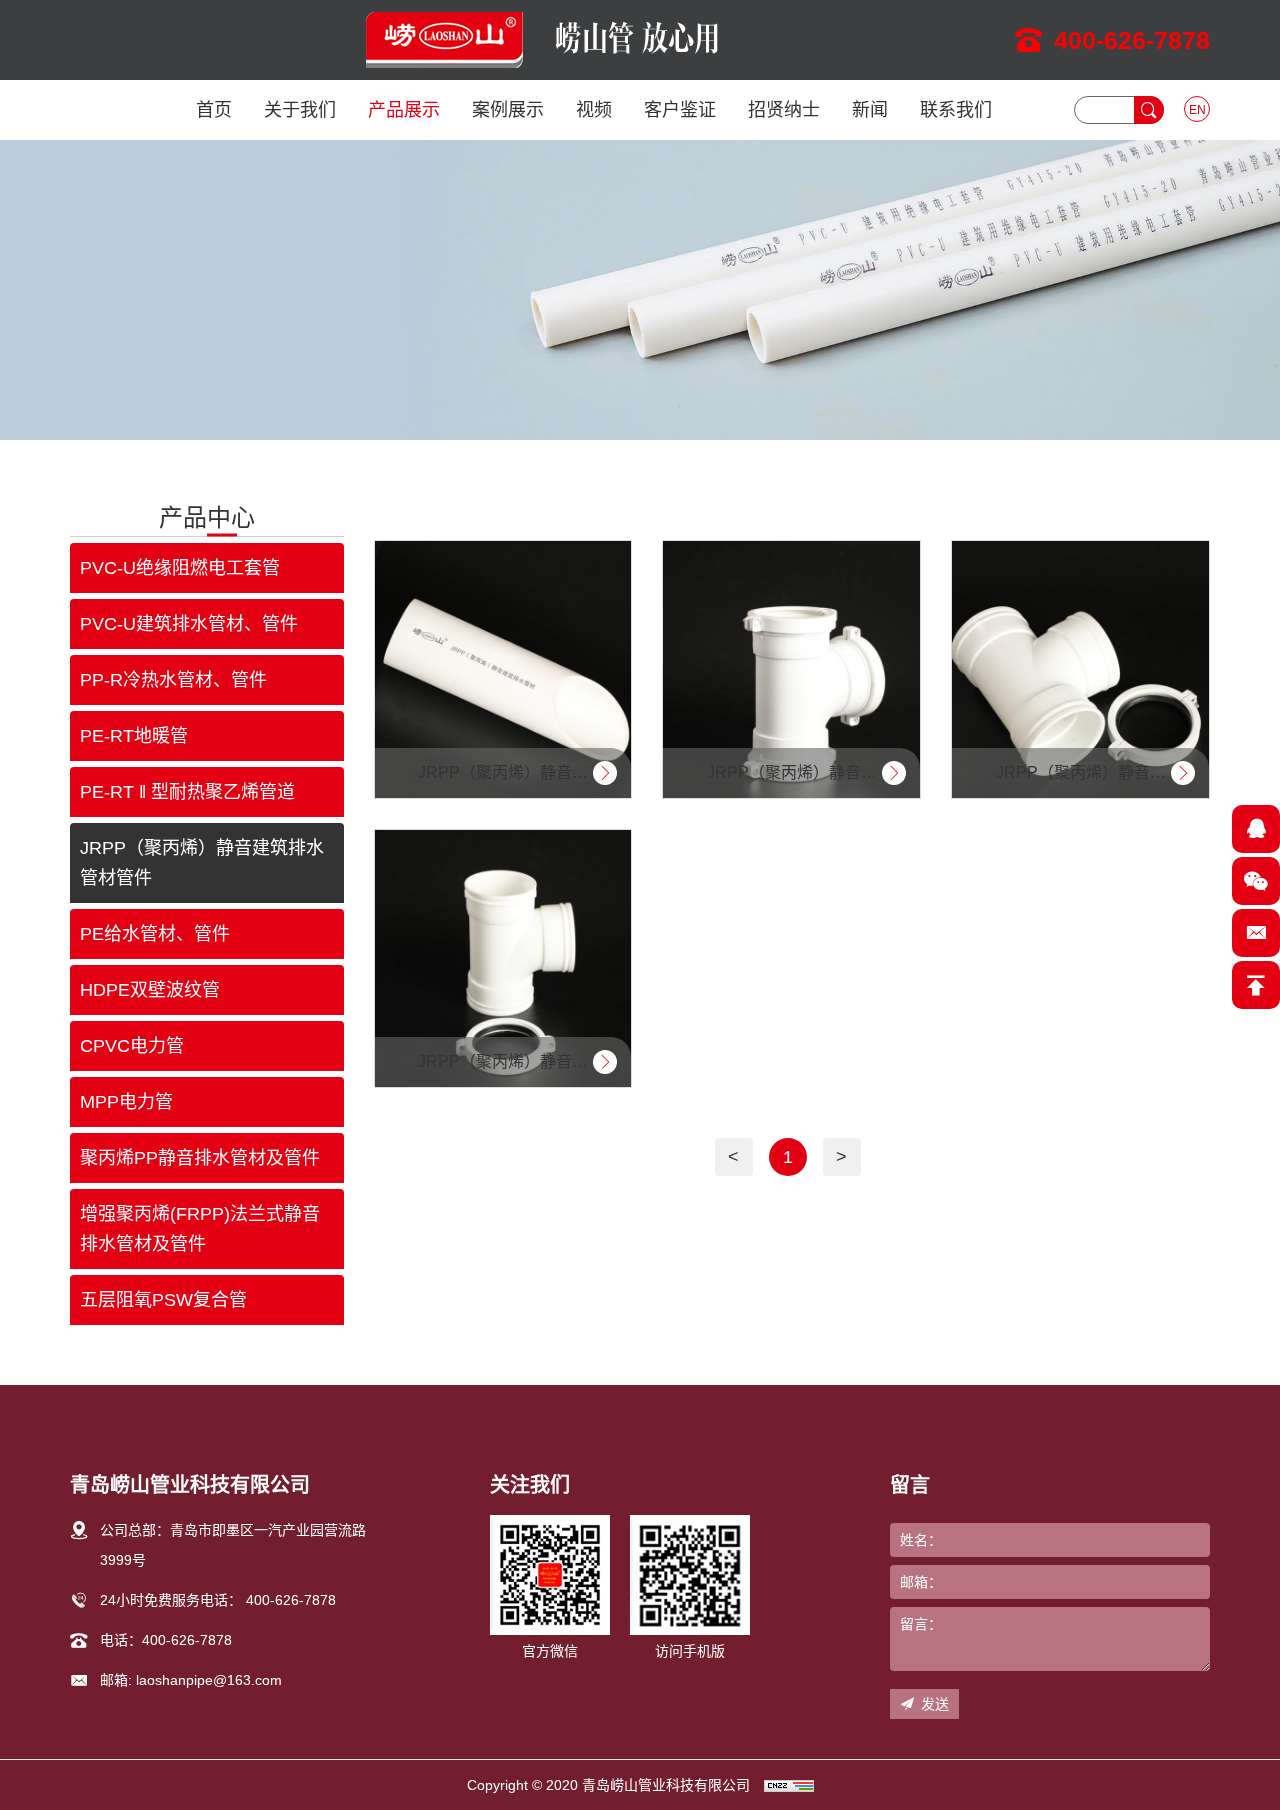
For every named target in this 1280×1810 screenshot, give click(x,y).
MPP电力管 (126, 1102)
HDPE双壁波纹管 (150, 990)
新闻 (870, 110)
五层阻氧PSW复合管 (163, 1300)
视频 (594, 110)
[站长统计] (789, 1785)
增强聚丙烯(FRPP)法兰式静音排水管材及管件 (200, 1229)
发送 (935, 1704)
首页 (214, 110)
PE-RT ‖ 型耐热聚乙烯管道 (187, 792)
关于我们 (300, 110)
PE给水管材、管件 (155, 934)
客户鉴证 (680, 110)
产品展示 (404, 110)
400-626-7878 (1132, 40)
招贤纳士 (784, 110)
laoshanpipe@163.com (209, 1680)
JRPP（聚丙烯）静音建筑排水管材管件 (202, 863)
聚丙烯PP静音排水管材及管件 (200, 1158)
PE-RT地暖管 (134, 736)
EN (1197, 110)
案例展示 (508, 110)
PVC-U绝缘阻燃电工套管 (180, 568)
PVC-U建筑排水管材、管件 (189, 624)
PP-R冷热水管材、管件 (173, 680)
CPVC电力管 (132, 1046)
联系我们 (956, 110)
